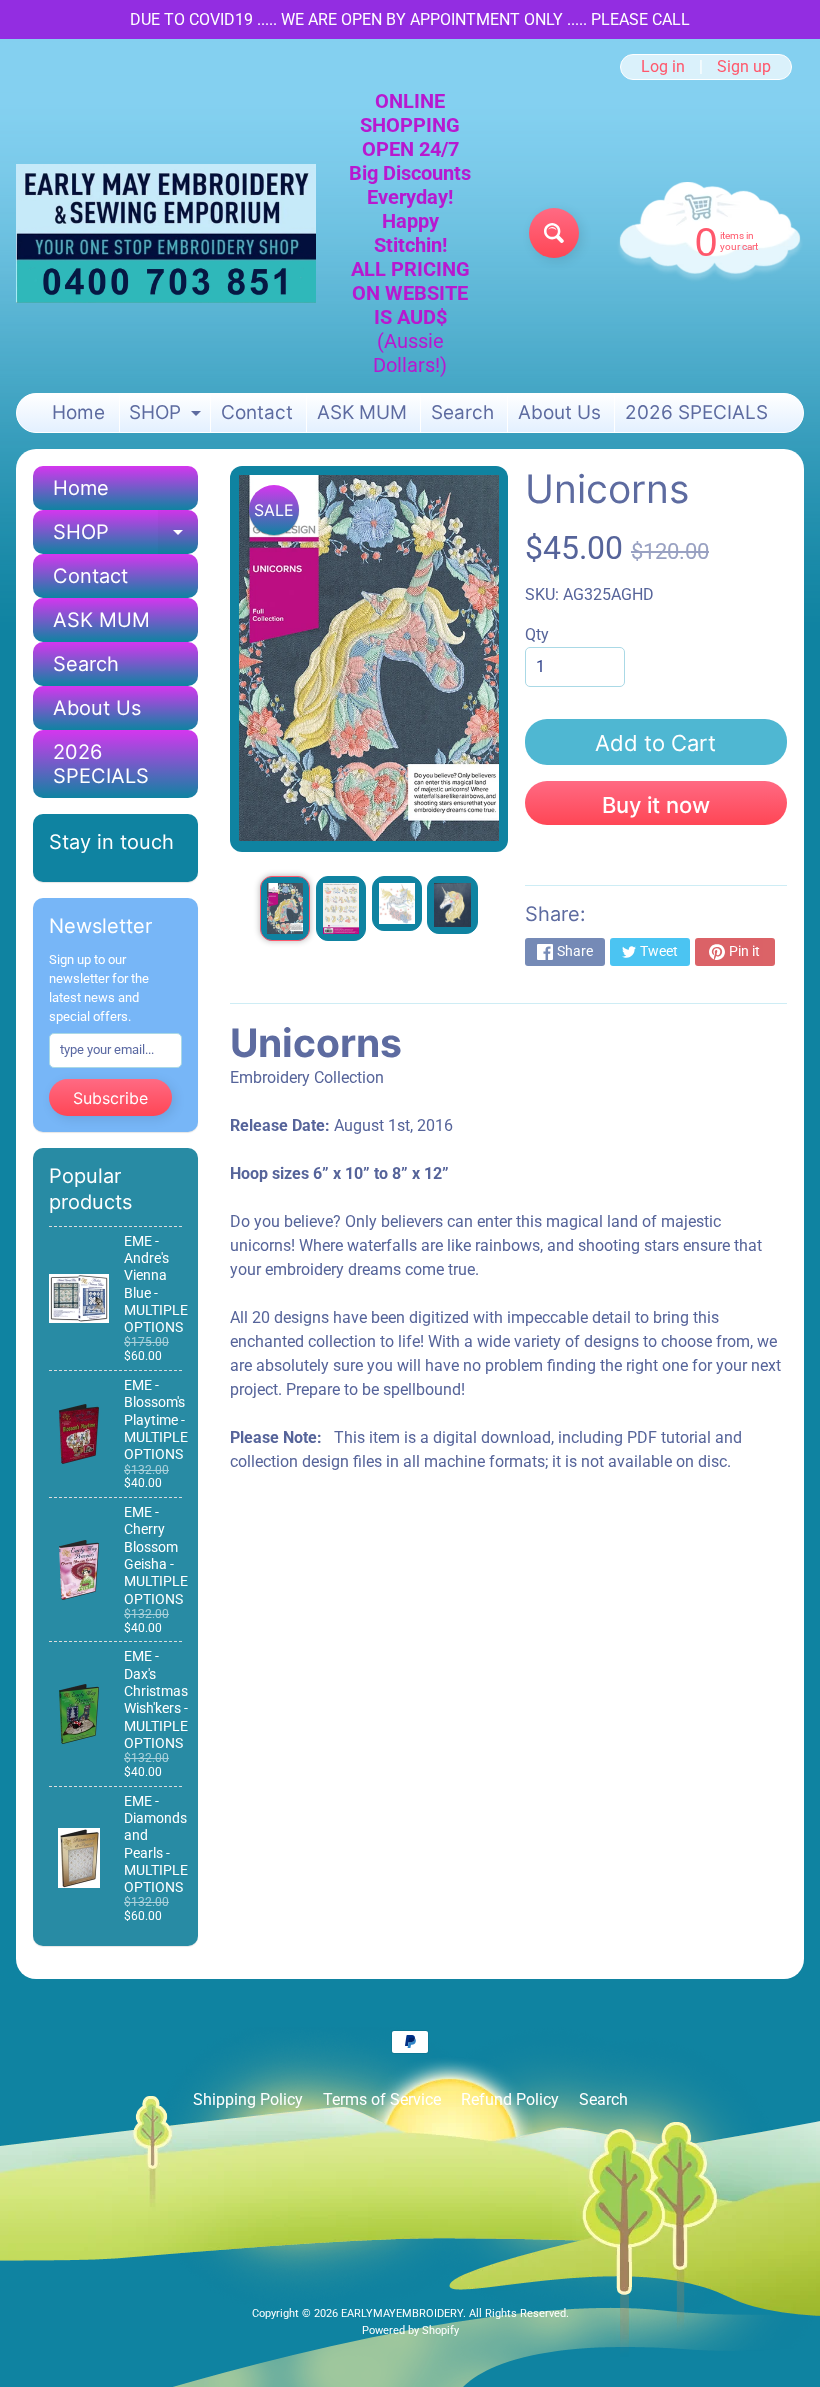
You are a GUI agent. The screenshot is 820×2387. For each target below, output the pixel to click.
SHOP (167, 416)
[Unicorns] (285, 908)
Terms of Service (382, 2099)
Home (78, 412)
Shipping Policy (248, 2099)
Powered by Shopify (410, 2330)
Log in (663, 67)
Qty (537, 634)
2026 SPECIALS (696, 412)
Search (462, 412)
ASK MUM (362, 412)
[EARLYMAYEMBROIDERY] (166, 233)
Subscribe (110, 1098)
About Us (559, 412)
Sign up (744, 67)
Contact (257, 412)
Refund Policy (510, 2099)
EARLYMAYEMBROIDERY (402, 2313)
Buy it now (656, 805)
